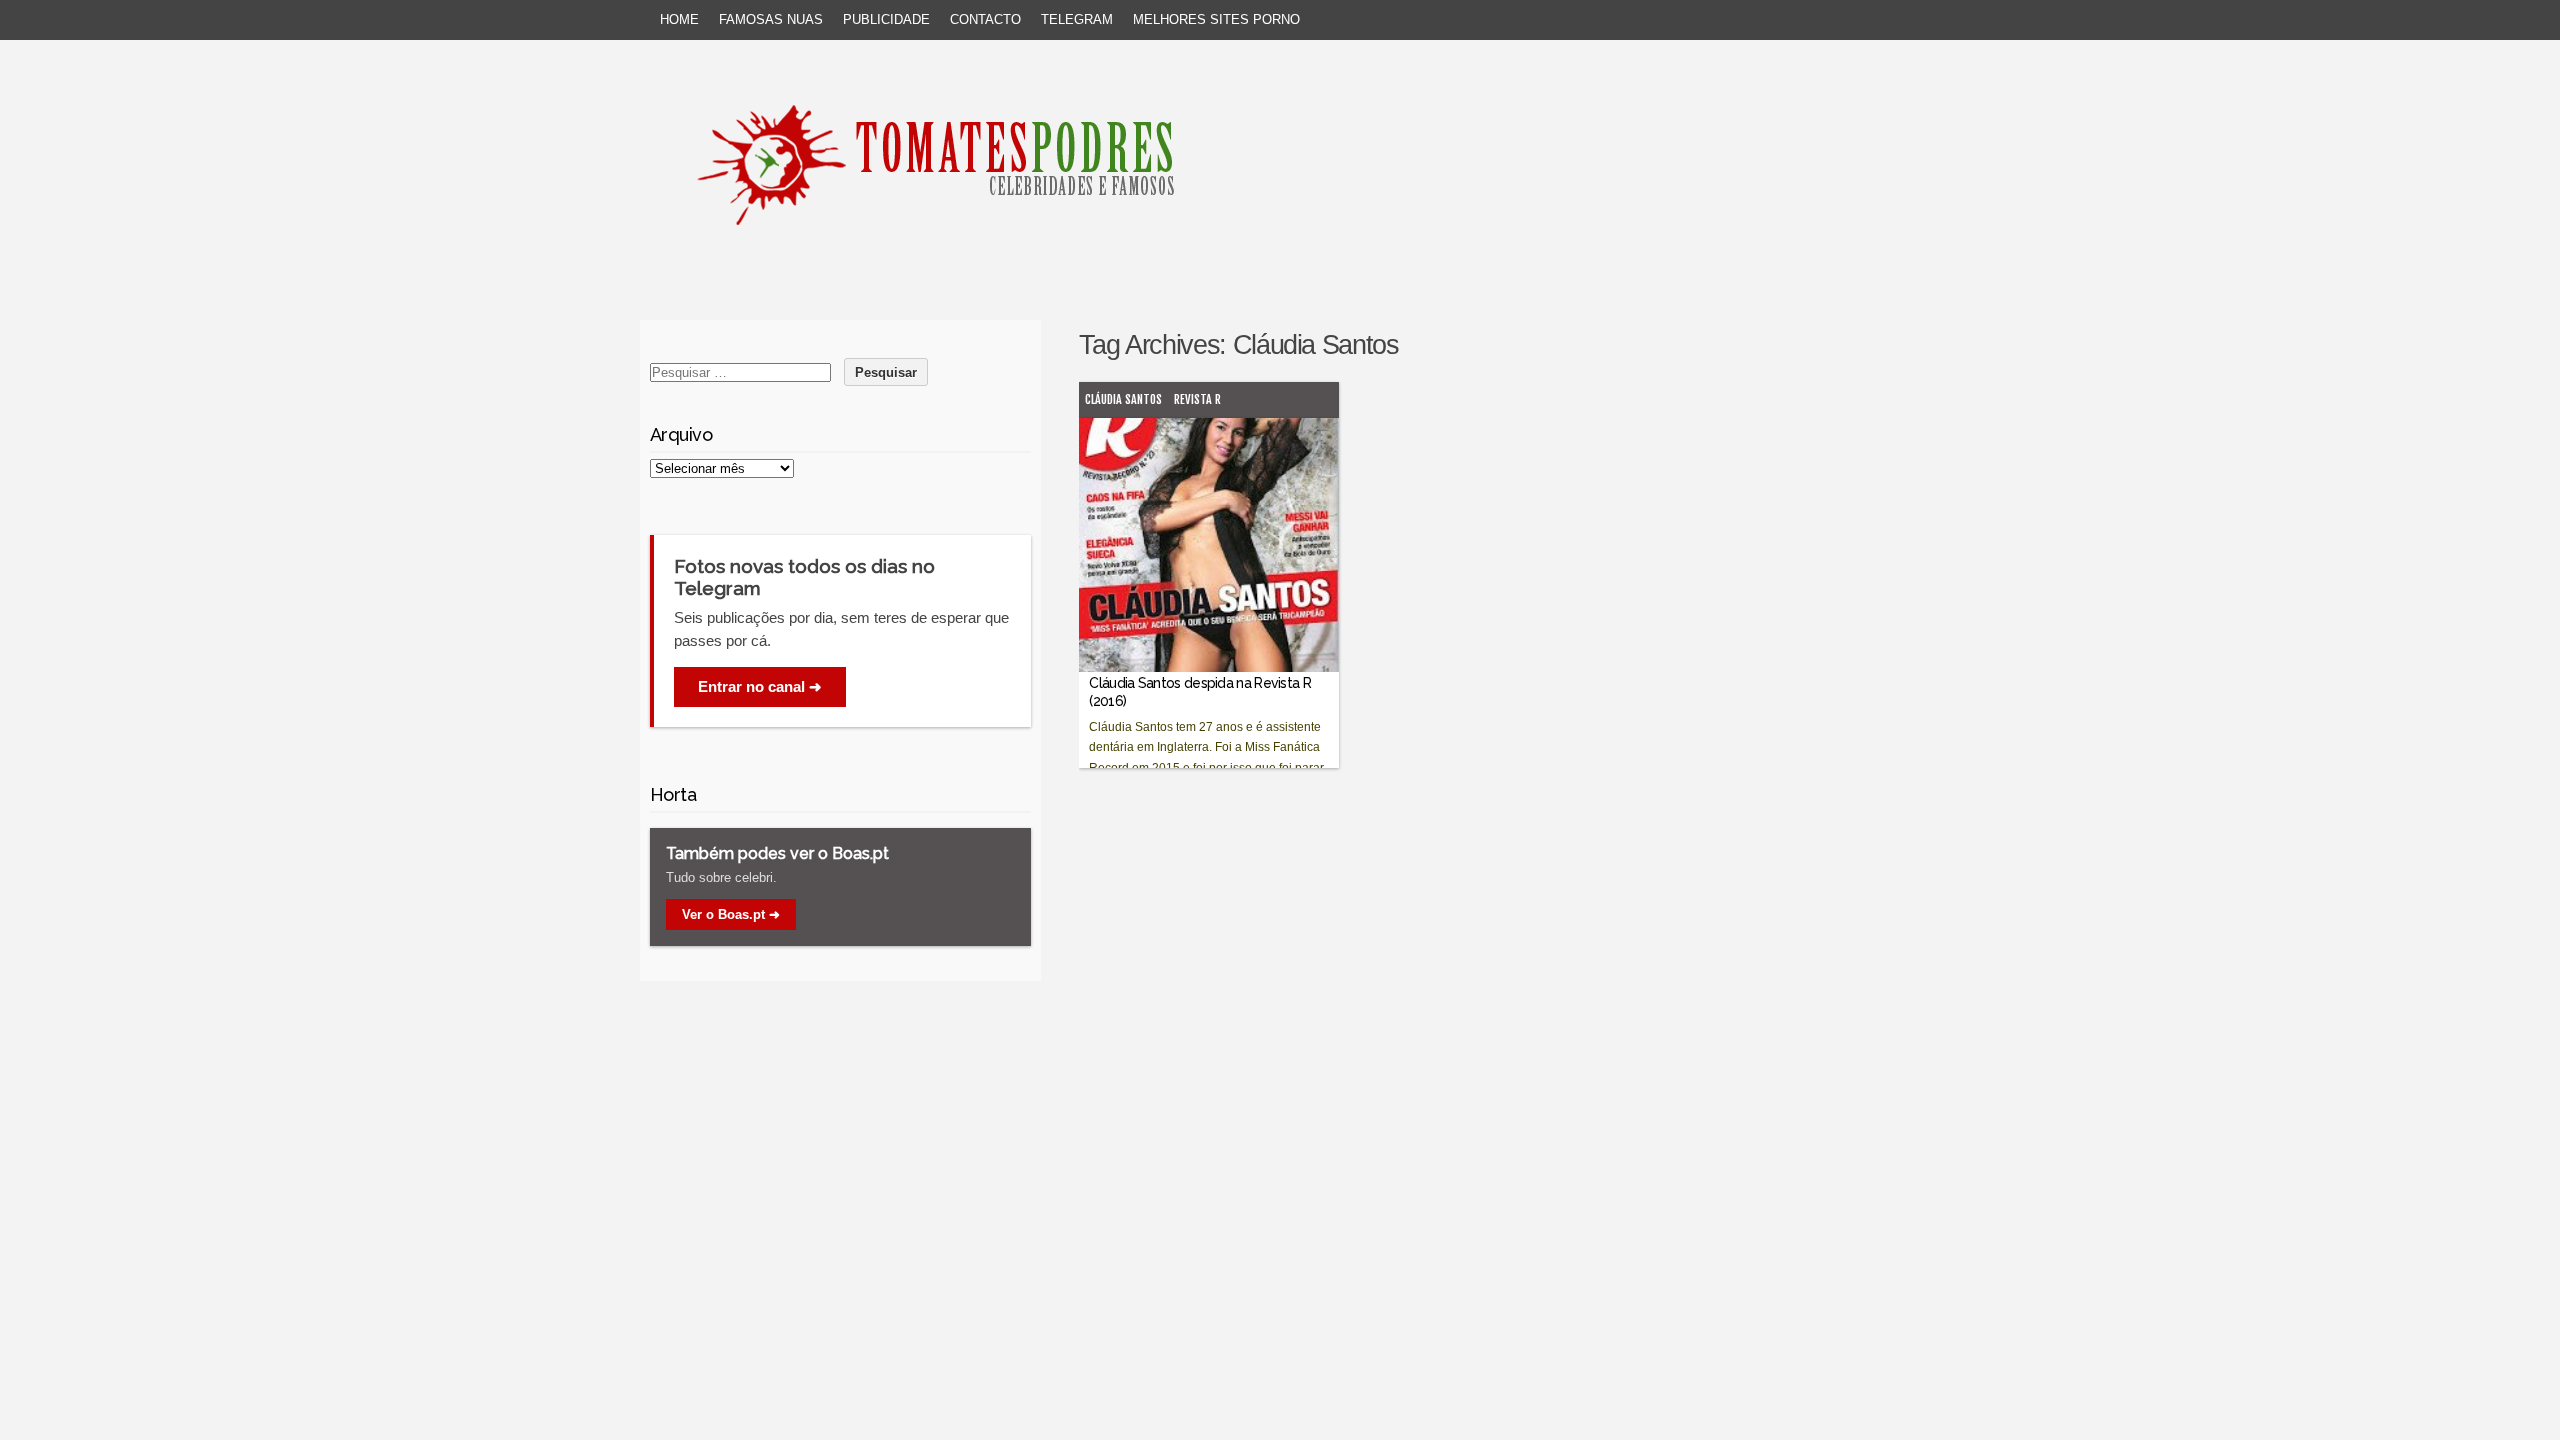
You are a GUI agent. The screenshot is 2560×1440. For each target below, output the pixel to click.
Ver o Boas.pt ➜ (731, 914)
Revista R (1197, 399)
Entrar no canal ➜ (760, 686)
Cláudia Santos (1123, 399)
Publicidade (886, 19)
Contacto (985, 19)
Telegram (1077, 19)
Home (679, 19)
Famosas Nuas (771, 19)
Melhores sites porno (1216, 19)
